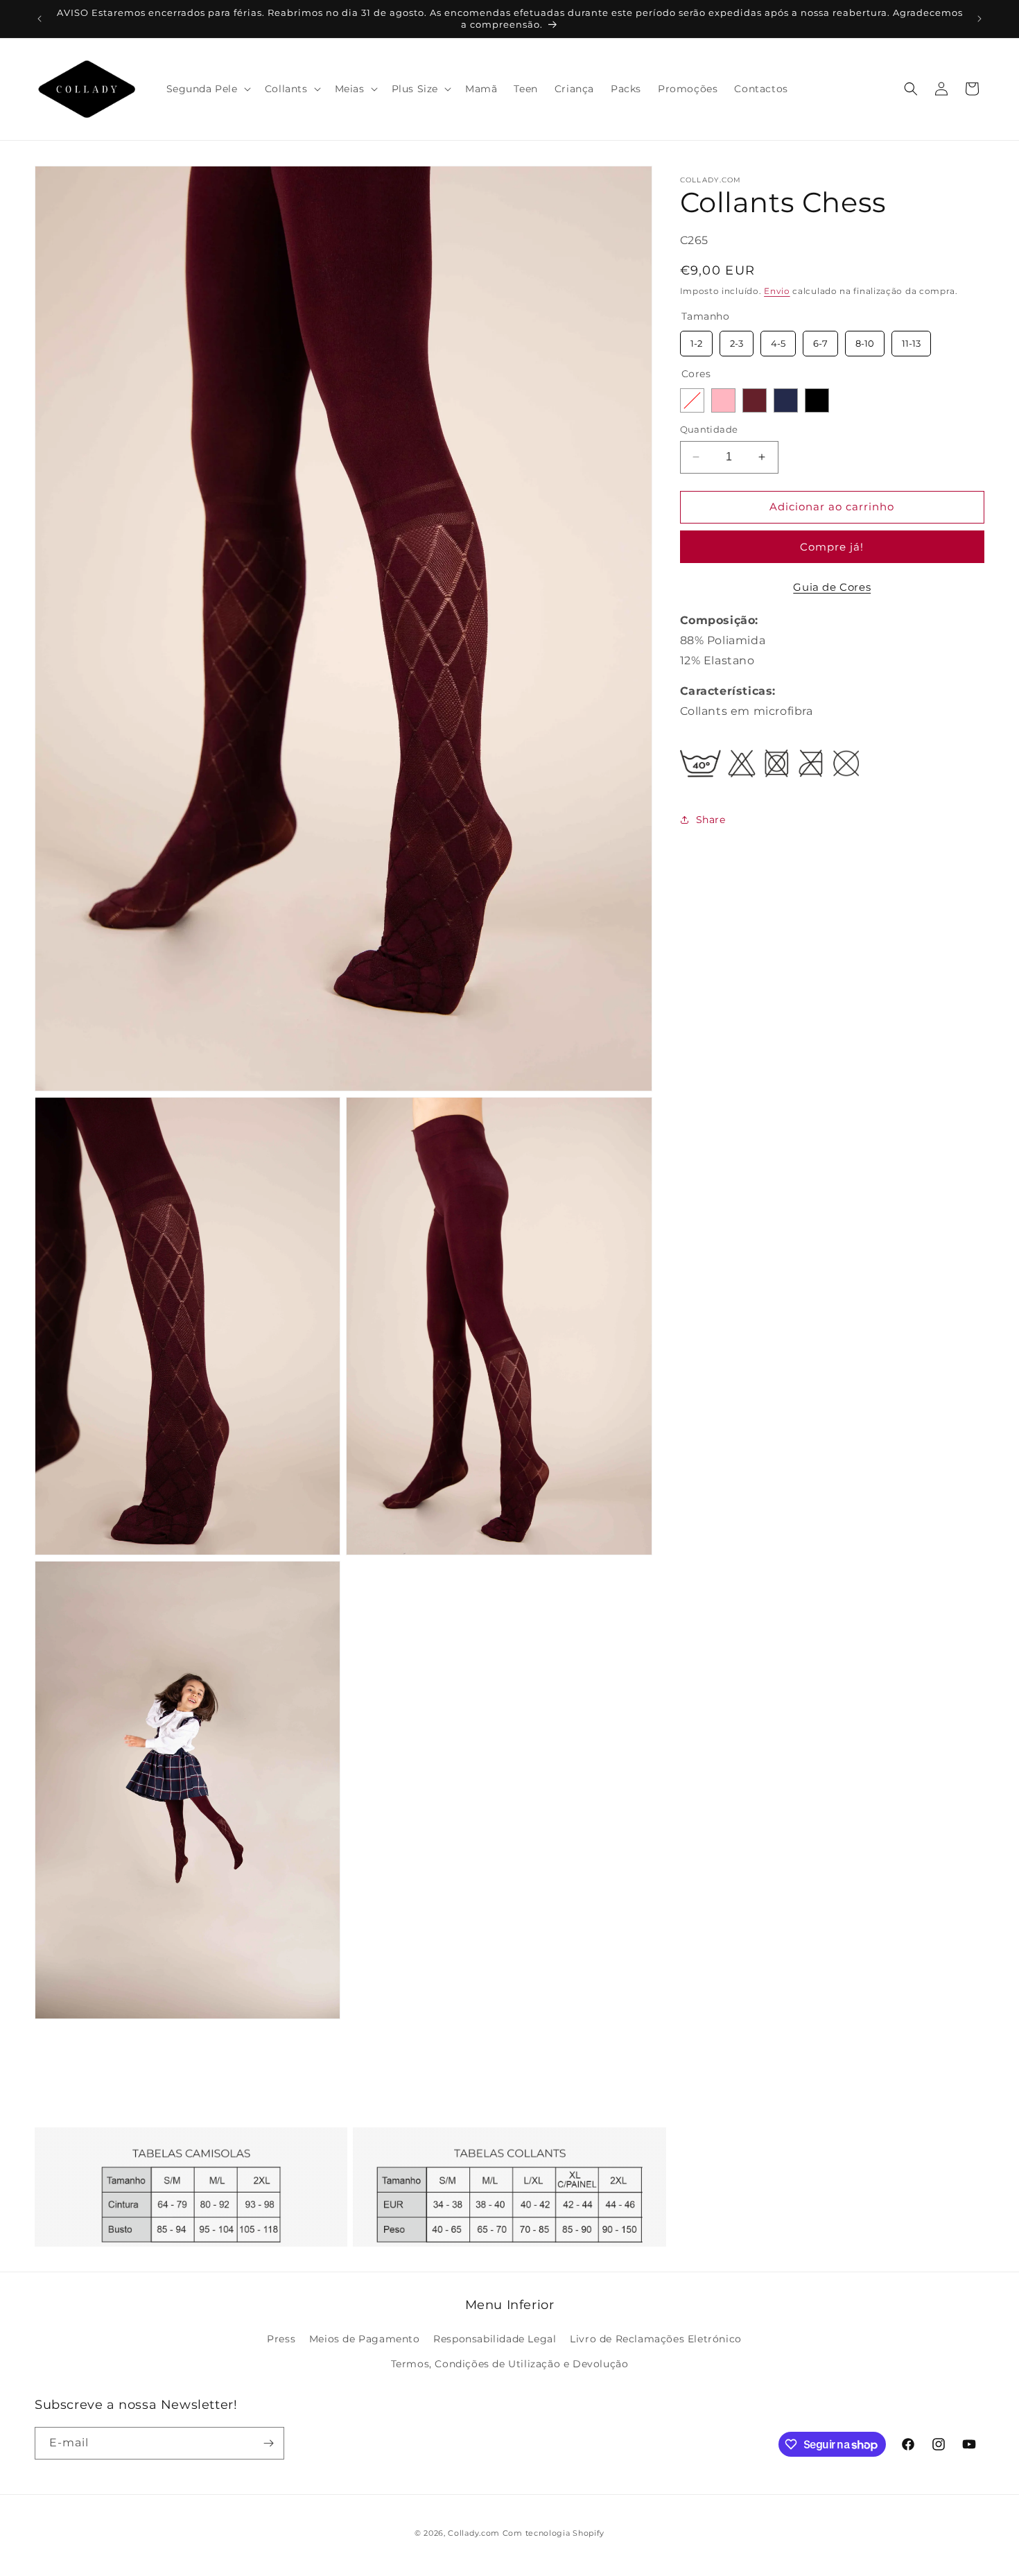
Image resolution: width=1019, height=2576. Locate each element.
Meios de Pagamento (365, 2339)
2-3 (737, 339)
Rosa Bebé (723, 400)
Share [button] (711, 820)
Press (281, 2339)
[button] (207, 89)
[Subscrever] (268, 2443)
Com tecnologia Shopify (554, 2533)
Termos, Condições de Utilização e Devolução (510, 2363)
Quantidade (709, 429)
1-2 (696, 339)
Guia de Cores (832, 586)
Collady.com (474, 2533)
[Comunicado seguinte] (979, 19)
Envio (777, 291)
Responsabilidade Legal (495, 2339)
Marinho (786, 400)
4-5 (778, 339)
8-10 (864, 339)
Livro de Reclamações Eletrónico (656, 2339)
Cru (692, 400)
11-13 (911, 339)
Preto (817, 400)
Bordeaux (755, 400)
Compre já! (832, 546)
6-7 (820, 339)
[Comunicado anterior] (40, 19)
